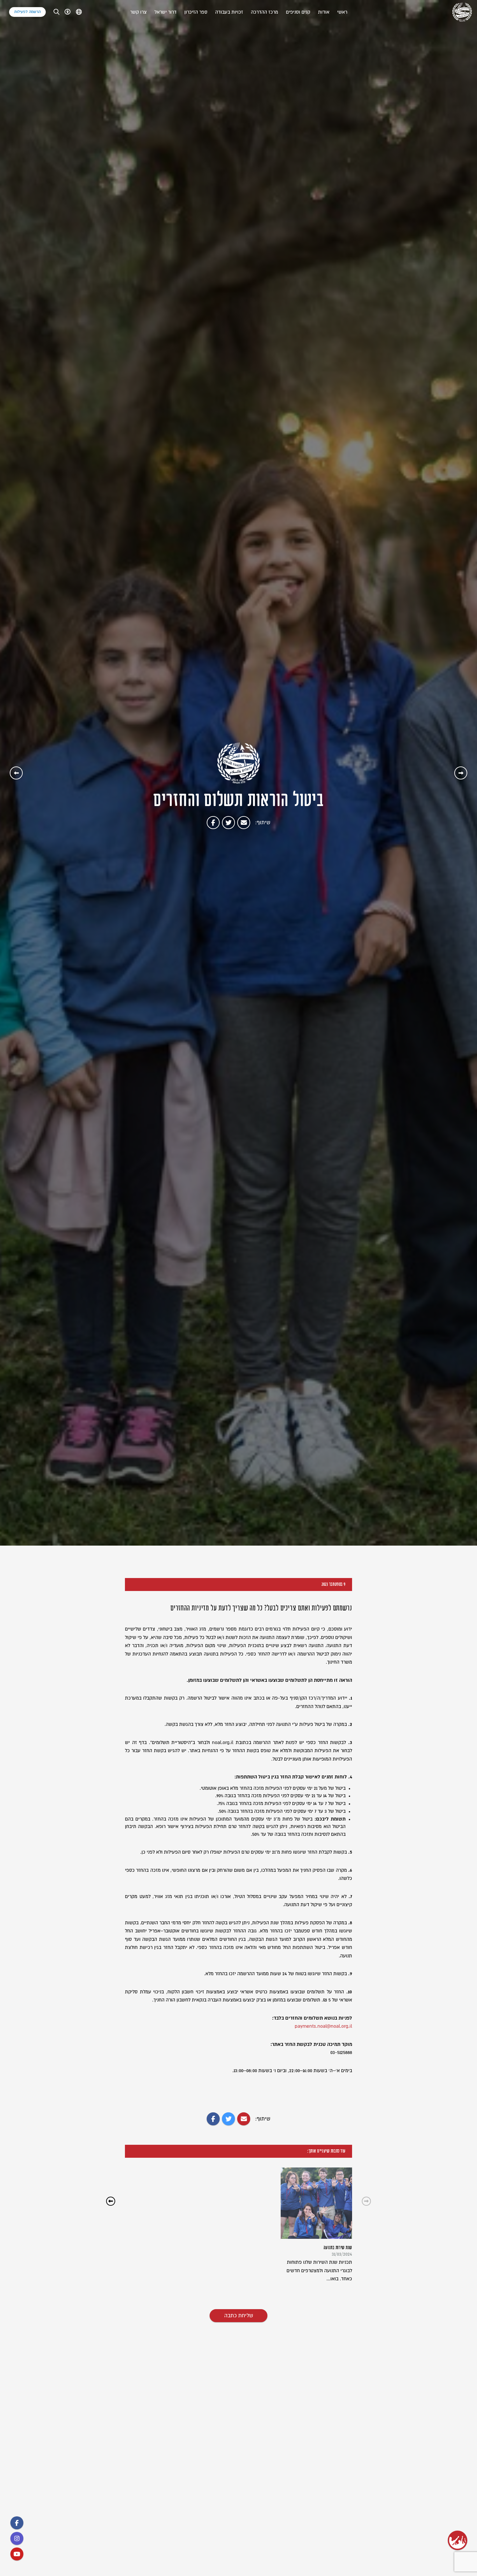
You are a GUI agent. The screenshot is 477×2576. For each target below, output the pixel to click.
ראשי (342, 12)
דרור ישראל (165, 12)
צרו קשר (138, 12)
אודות (324, 12)
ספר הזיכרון (196, 12)
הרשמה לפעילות (27, 12)
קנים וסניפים (298, 12)
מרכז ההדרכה (264, 12)
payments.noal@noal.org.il (323, 2026)
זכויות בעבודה (229, 12)
